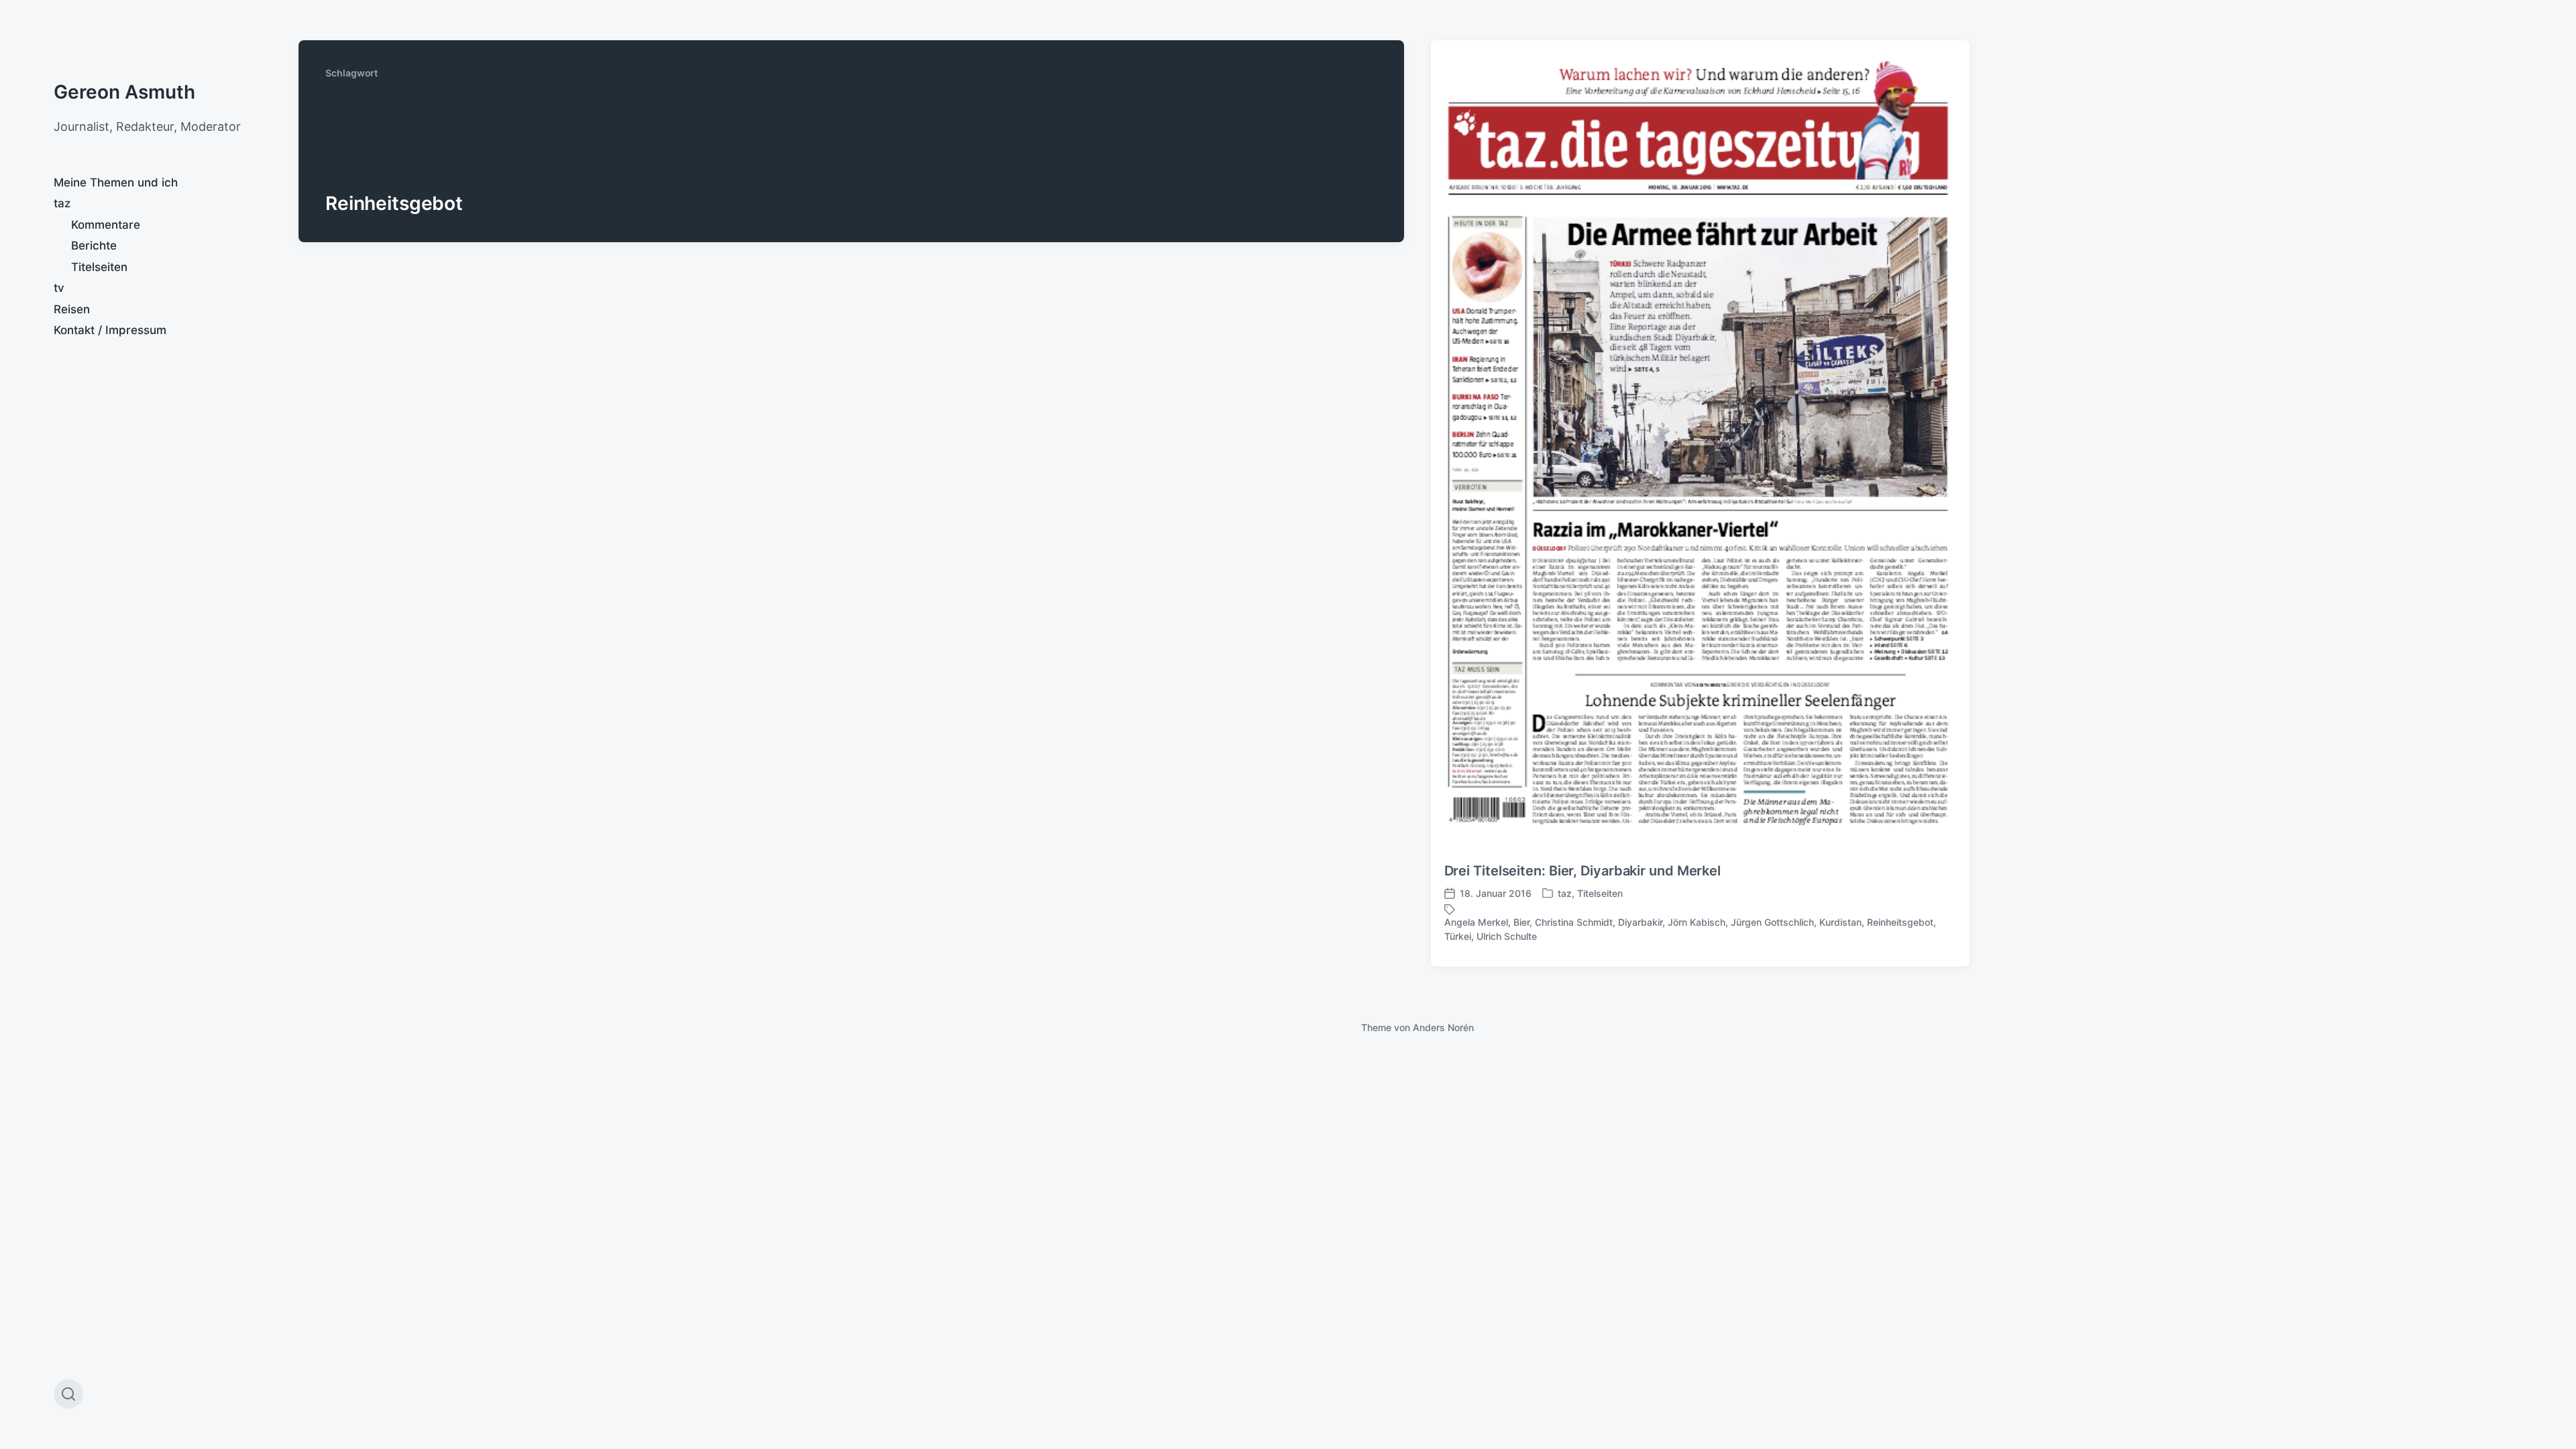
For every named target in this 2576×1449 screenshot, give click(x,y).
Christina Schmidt (1574, 922)
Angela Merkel (1476, 922)
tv (59, 288)
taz (62, 203)
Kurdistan (1840, 922)
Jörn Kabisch (1697, 922)
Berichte (94, 246)
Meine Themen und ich (116, 182)
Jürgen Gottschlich (1772, 922)
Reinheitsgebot (1900, 922)
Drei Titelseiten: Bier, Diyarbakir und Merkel (1583, 871)
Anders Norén (1443, 1027)
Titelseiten (99, 267)
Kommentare (106, 225)
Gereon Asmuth (124, 92)
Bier (1521, 922)
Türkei (1458, 936)
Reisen (72, 309)
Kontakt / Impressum (110, 330)
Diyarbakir (1640, 922)
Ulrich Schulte (1507, 936)
